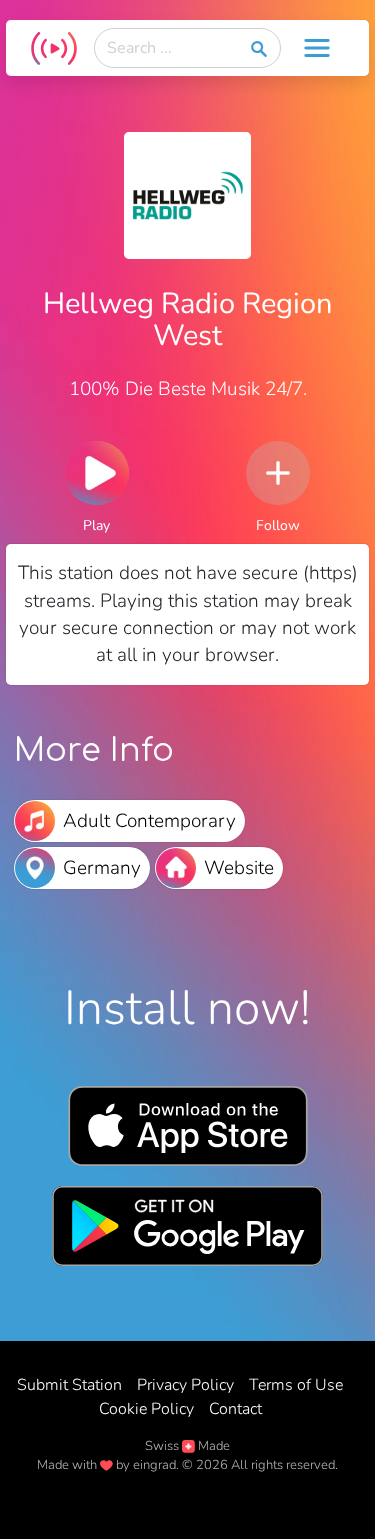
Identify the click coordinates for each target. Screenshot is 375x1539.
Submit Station (69, 1385)
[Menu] (317, 48)
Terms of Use (296, 1385)
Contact (235, 1409)
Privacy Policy (185, 1385)
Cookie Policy (146, 1409)
